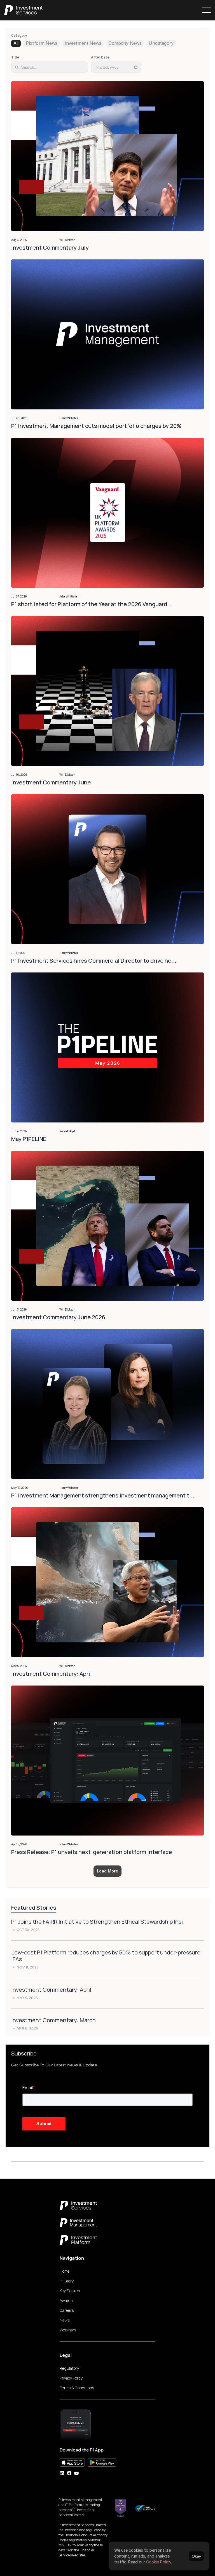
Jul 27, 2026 (19, 596)
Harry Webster (69, 418)
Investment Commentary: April (52, 1674)
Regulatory (69, 2368)
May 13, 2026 (20, 1488)
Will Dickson (67, 240)
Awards (66, 2300)
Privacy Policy (71, 2378)
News (65, 2320)
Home (65, 2271)
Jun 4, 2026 (19, 1131)
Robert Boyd (67, 1131)
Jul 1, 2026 (18, 953)
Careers (67, 2310)
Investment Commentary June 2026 (58, 1317)
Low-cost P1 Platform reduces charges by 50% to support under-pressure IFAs (106, 1956)
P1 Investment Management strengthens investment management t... (103, 1495)
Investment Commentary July (51, 248)
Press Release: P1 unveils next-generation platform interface (92, 1852)
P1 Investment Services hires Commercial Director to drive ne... (94, 961)
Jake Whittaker (69, 596)
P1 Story (67, 2281)
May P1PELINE (29, 1139)
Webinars (68, 2330)
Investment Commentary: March (53, 2020)
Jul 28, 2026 (19, 418)
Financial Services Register (77, 2553)
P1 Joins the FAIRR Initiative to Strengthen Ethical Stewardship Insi (97, 1922)
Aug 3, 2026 (19, 240)
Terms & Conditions (77, 2388)
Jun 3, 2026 (19, 1309)
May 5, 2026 (19, 1666)
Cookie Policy (159, 2562)
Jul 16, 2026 (19, 775)
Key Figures (70, 2291)
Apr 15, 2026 (19, 1844)
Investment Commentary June (52, 782)
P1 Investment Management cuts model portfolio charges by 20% (96, 426)
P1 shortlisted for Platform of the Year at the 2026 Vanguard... (92, 604)
